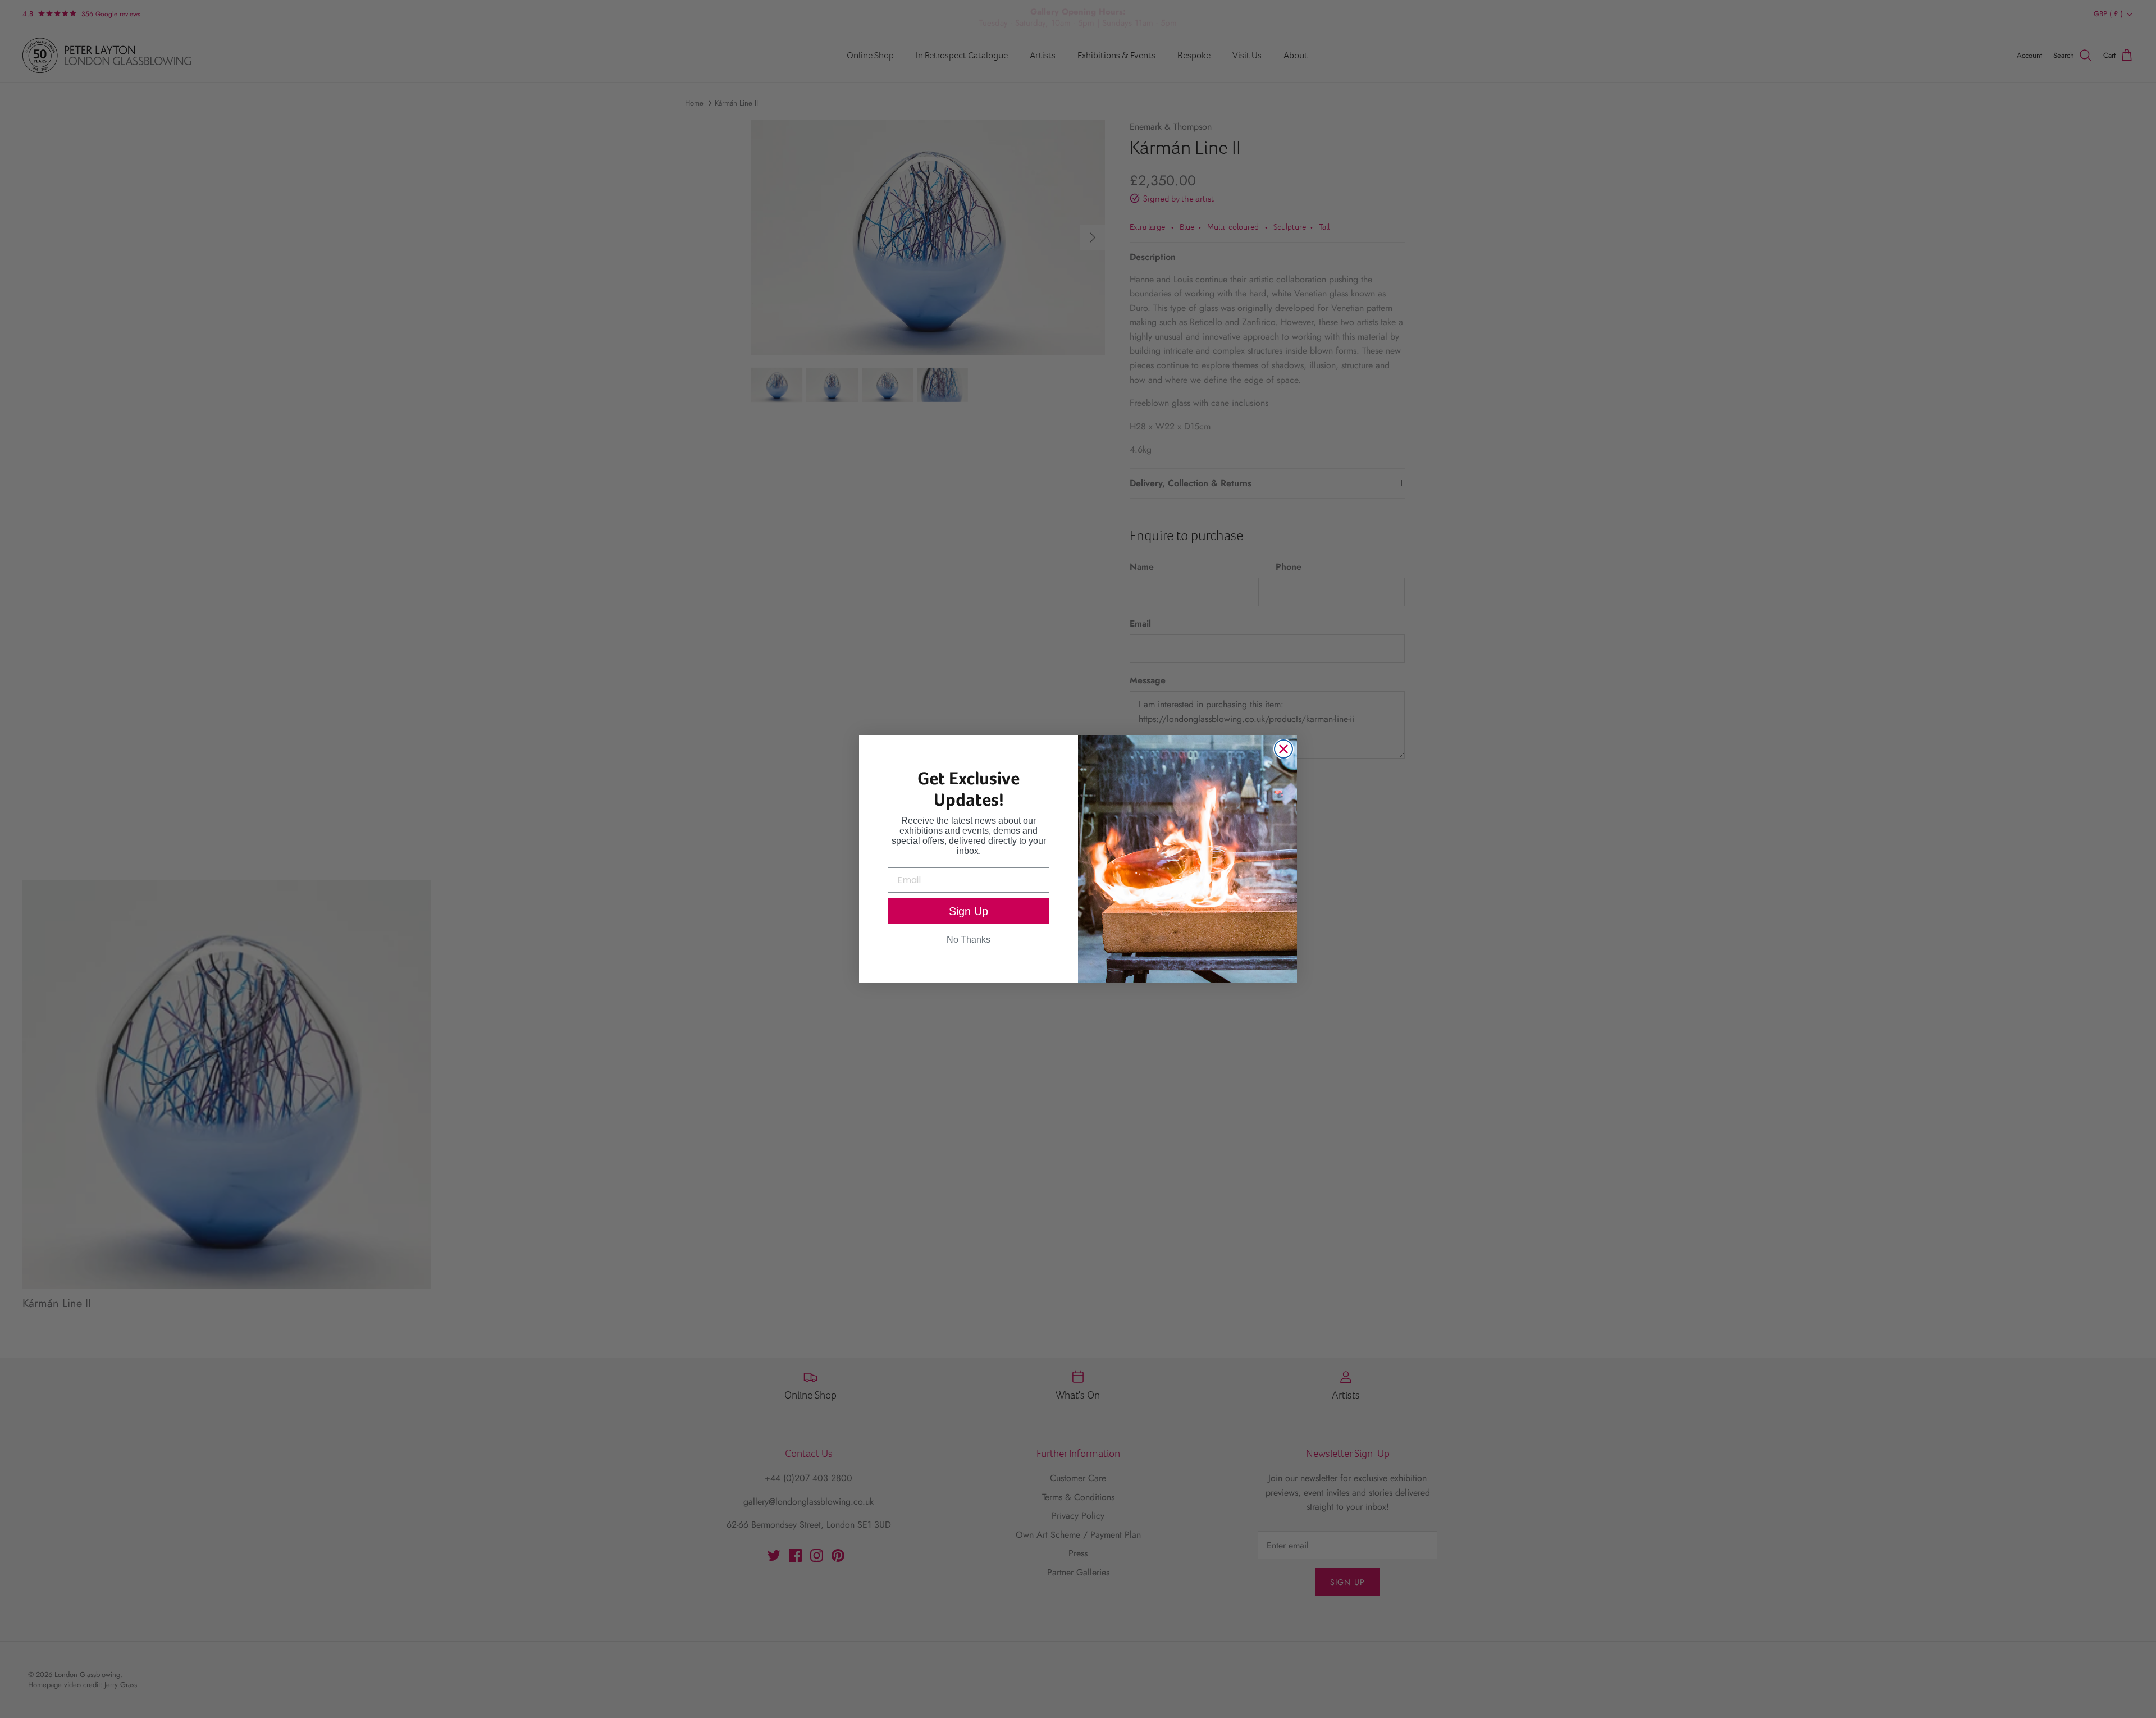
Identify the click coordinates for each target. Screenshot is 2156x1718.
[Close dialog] (1283, 749)
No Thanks (969, 940)
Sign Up (969, 911)
